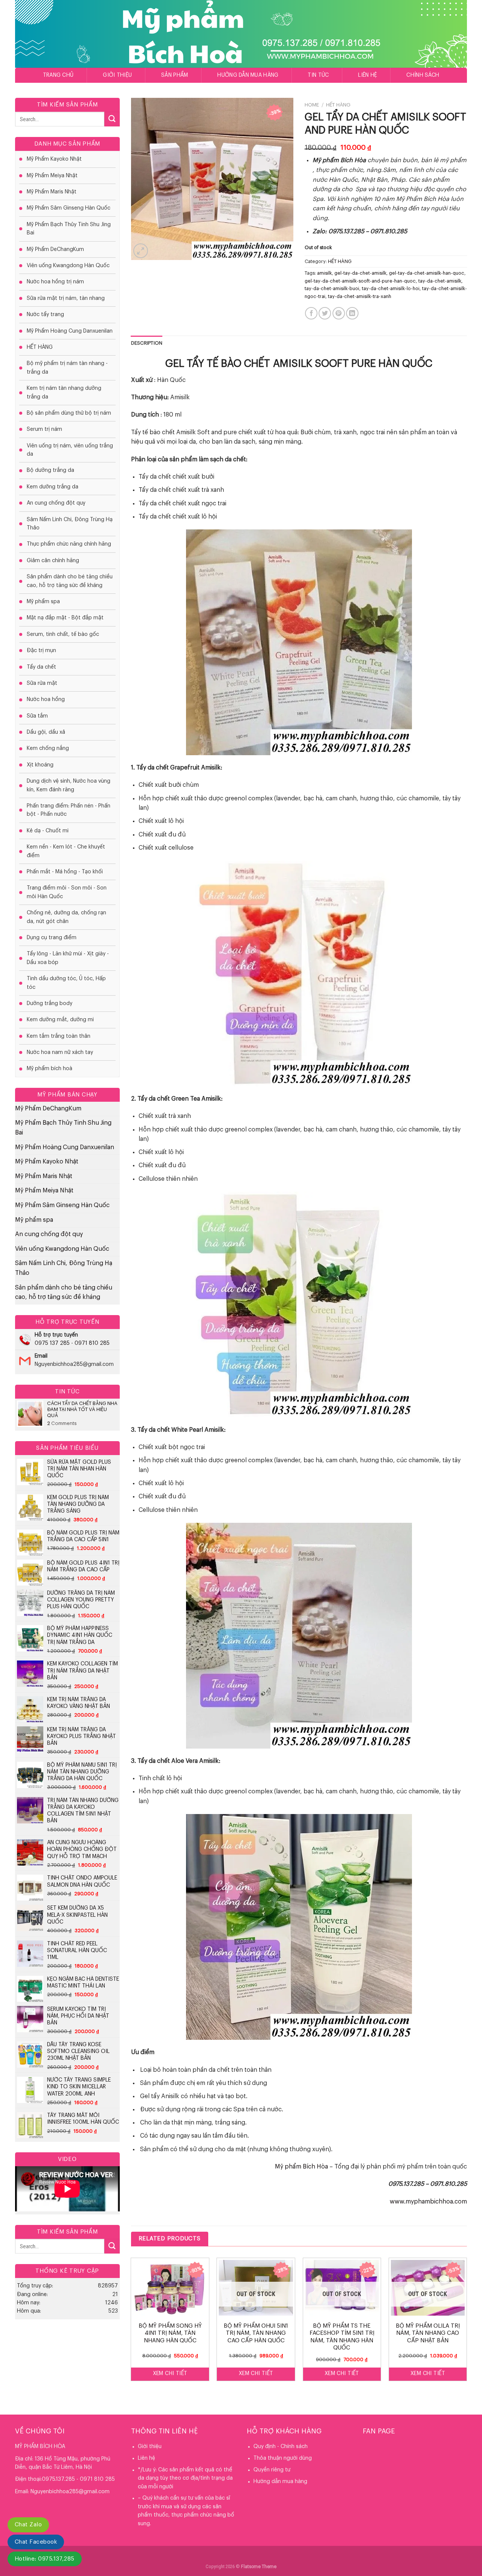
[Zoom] (141, 251)
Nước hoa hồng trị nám (55, 282)
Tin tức (318, 75)
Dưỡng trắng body (50, 1004)
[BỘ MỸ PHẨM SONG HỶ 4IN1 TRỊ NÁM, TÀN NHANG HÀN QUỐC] (170, 2288)
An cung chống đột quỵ (56, 503)
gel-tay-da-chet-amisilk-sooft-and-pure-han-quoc (360, 281)
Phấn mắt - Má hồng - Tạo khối (65, 872)
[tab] (147, 343)
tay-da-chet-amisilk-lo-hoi (391, 289)
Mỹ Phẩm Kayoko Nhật (54, 159)
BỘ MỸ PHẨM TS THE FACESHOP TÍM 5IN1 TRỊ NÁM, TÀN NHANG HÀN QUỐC (342, 2337)
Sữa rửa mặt (42, 683)
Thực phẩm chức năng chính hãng (69, 544)
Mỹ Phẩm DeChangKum (55, 249)
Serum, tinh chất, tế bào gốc (63, 634)
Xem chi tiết (170, 2374)
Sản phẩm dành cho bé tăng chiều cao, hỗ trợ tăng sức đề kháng (70, 581)
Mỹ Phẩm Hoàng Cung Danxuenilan (70, 331)
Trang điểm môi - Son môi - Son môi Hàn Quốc (67, 892)
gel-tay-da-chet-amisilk (360, 273)
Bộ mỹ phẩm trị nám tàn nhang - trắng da (67, 368)
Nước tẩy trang (45, 315)
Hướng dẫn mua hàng (248, 75)
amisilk (324, 273)
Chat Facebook (36, 2542)
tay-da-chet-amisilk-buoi (332, 289)
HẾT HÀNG (40, 347)
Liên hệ (368, 75)
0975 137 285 (52, 1343)
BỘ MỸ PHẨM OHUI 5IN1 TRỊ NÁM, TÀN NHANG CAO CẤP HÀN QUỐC (256, 2333)
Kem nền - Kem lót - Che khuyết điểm (66, 851)
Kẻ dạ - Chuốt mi (48, 831)
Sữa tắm (37, 716)
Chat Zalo (28, 2525)
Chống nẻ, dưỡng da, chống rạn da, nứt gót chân (66, 917)
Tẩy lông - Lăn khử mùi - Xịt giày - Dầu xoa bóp (68, 958)
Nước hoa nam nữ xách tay (60, 1052)
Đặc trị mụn (41, 651)
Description (147, 343)
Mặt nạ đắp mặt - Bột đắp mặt (65, 618)
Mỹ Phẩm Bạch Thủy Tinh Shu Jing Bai (69, 229)
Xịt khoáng (40, 765)
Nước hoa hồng (46, 700)
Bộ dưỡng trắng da (50, 470)
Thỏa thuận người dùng (283, 2458)
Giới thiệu (117, 75)
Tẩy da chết (41, 667)
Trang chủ (58, 75)
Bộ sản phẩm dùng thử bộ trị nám (69, 413)
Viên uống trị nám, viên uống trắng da (70, 450)
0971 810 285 (92, 1343)
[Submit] (112, 119)
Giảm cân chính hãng (53, 561)
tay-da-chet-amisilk (440, 281)
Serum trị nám (44, 429)
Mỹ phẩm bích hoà (50, 1069)
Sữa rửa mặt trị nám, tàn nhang (66, 298)
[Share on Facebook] (311, 313)
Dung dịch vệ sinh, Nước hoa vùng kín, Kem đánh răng (69, 785)
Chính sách (423, 75)
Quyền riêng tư (272, 2470)
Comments (62, 1423)
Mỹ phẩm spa (43, 602)
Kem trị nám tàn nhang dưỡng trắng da (64, 392)
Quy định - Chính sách (281, 2447)
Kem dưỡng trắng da (53, 487)
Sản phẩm (175, 75)
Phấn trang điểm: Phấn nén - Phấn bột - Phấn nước (69, 810)
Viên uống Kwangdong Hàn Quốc (68, 266)
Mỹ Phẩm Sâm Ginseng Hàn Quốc (69, 208)
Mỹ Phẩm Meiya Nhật (52, 176)
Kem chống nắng (48, 748)
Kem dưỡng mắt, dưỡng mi (60, 1020)
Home (312, 105)
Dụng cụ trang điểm (52, 938)
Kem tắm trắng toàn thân (59, 1036)
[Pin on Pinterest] (339, 313)
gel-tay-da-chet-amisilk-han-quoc (427, 273)
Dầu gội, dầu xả (46, 732)
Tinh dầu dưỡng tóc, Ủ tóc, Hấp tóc (66, 983)
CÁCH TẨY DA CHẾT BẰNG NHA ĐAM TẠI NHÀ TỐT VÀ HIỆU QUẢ (82, 1409)
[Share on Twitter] (325, 313)
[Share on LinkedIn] (352, 313)
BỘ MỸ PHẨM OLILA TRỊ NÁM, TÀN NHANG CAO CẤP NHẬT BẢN (428, 2333)
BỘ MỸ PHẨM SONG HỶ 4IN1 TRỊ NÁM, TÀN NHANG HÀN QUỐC (170, 2333)
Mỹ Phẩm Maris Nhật (52, 192)
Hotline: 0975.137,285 (45, 2559)
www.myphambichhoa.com (428, 2202)
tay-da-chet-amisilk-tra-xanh (360, 297)
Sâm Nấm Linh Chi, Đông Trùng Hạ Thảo (70, 524)
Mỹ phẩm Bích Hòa (301, 2167)
